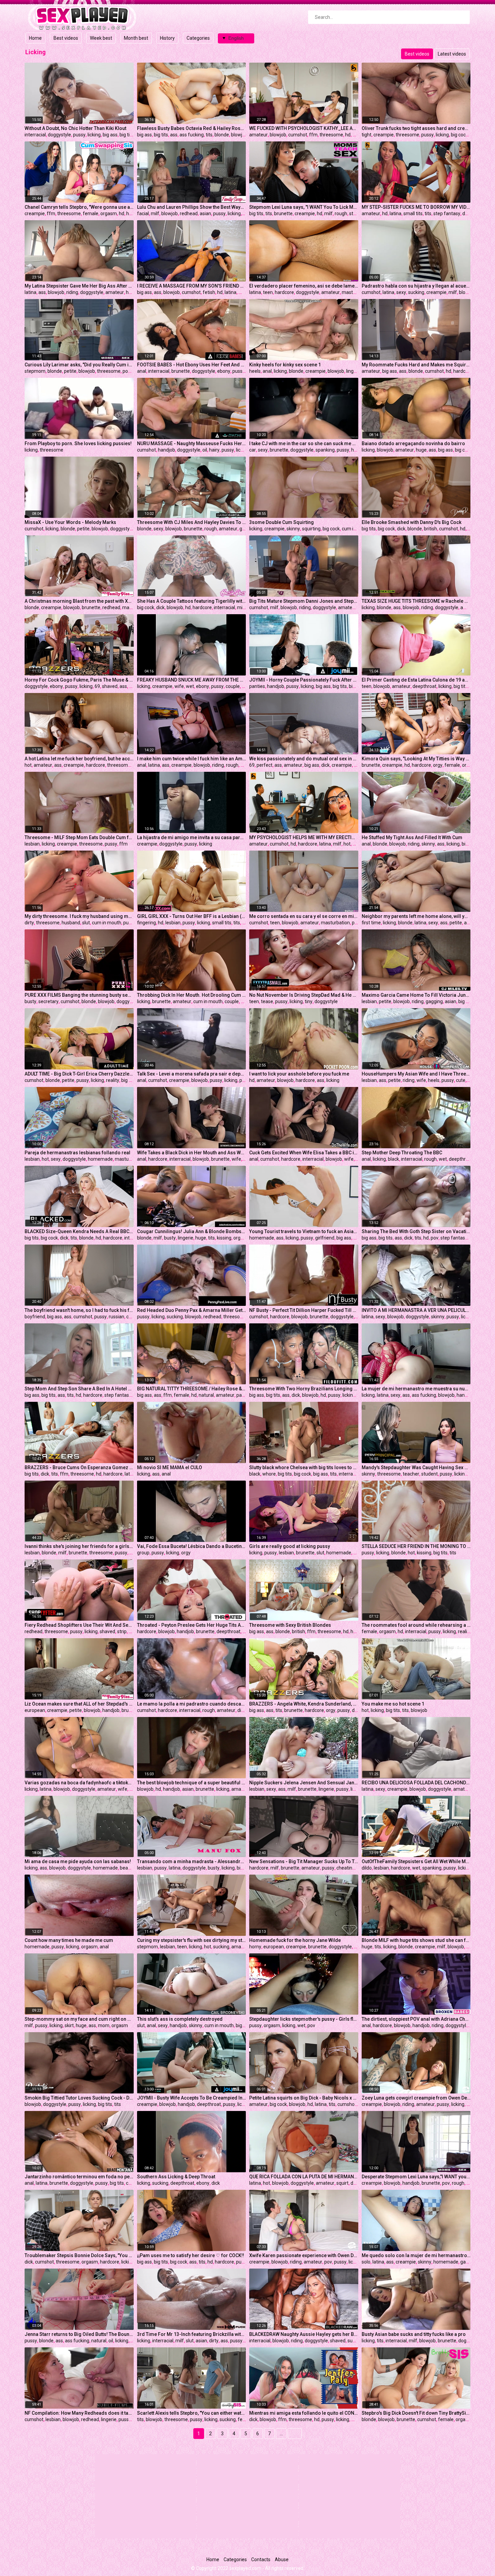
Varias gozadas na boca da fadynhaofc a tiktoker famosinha (79, 1783)
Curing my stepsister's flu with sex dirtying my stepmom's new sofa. (192, 1940)
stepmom (35, 371)
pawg (242, 1395)
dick (401, 529)
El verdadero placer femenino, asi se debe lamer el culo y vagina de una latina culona (304, 286)
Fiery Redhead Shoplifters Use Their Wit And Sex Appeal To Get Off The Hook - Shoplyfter (79, 1625)
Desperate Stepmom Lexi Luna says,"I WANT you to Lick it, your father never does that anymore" (416, 2177)
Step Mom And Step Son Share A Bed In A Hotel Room (79, 1389)
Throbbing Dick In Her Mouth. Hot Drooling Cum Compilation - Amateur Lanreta (192, 995)
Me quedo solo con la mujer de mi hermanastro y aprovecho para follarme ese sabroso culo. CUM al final (416, 2255)
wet (190, 686)
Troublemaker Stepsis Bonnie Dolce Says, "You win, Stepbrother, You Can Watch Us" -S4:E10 (79, 2255)
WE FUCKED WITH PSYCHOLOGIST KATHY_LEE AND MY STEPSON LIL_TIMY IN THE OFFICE (304, 128)
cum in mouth (356, 529)
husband (71, 923)
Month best (136, 38)
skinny (293, 529)
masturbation (356, 292)
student (430, 1474)
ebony (224, 371)
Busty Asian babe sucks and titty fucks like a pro (414, 2334)
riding (72, 292)
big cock (459, 135)
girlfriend (325, 1238)
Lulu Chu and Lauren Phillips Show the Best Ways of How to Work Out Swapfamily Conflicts (192, 207)
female (91, 213)
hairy (214, 450)
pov (126, 371)
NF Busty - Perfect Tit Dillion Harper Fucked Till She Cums (304, 1310)
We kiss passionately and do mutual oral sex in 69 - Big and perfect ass (304, 759)
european (35, 1710)
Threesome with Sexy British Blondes (290, 1625)
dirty (29, 923)
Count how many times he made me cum (69, 1940)
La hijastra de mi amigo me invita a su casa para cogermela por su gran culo (192, 837)
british (431, 529)
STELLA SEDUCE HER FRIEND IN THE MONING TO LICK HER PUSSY (416, 1546)
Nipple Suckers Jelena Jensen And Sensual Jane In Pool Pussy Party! (304, 1783)
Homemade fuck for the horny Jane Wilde (295, 1940)
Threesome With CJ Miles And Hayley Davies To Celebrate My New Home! (192, 522)
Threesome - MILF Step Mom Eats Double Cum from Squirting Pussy (79, 837)
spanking (325, 450)
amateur (258, 135)
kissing (224, 1238)
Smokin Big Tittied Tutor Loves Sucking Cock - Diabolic (79, 2098)
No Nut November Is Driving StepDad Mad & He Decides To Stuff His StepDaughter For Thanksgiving (304, 995)
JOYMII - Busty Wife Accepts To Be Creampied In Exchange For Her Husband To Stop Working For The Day (192, 2098)
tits (209, 135)
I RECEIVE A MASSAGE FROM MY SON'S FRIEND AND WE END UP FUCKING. (192, 286)
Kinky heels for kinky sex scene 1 (285, 365)
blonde (222, 135)
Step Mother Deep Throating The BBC (402, 1153)
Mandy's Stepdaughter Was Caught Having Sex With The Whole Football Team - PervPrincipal (416, 1467)
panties (257, 686)
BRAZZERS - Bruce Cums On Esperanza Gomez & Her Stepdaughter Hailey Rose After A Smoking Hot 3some (79, 1467)
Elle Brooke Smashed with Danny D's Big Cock (411, 522)
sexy (401, 292)
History (167, 38)
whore (269, 1474)
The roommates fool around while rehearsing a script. (416, 1625)
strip (122, 1631)
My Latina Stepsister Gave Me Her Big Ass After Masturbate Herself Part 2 (79, 286)
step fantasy (447, 213)
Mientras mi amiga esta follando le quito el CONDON (304, 2413)
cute (461, 1080)
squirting (311, 529)
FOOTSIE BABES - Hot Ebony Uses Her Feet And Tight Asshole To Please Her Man (192, 365)
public (246, 1080)
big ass (110, 135)
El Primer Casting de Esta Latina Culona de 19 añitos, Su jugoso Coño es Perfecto (416, 680)
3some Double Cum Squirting (282, 522)
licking (94, 135)
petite (70, 371)
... (281, 2434)
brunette (283, 213)
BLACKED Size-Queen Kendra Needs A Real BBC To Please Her (79, 1231)
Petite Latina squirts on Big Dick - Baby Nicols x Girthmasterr (304, 2098)
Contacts (261, 2560)
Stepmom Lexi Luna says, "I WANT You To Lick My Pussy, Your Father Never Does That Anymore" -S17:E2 (304, 207)
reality (113, 1080)
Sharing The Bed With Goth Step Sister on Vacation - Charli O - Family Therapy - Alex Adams (416, 1231)
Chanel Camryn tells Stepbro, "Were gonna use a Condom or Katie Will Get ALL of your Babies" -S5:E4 (79, 207)
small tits (413, 213)
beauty (127, 1868)
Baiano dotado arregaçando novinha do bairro (413, 443)
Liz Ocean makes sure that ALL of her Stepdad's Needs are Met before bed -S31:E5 (79, 1704)
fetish (209, 292)
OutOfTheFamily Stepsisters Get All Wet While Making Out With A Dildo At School (416, 1861)
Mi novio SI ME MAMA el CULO (170, 1467)
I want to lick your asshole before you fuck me (299, 1074)
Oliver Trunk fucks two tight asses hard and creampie (416, 128)
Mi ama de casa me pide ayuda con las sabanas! (78, 1861)
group (143, 1553)
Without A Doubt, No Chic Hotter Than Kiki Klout (75, 128)
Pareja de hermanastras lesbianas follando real (77, 1153)
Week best (101, 38)
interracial (35, 135)
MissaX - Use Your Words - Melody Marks (70, 522)
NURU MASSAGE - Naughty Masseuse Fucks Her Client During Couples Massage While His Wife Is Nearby (192, 443)
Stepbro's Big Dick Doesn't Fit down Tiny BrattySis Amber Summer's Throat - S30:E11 (416, 2413)
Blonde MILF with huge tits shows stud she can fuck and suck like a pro (416, 1940)
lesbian (32, 844)
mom (104, 2025)
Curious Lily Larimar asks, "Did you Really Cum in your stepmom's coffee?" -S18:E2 (79, 365)
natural (206, 1395)
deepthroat (424, 686)
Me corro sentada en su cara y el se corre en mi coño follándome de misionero (304, 916)
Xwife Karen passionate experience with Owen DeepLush (304, 2255)
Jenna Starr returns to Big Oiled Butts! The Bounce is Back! (79, 2334)
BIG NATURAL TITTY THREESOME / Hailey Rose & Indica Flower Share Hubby (192, 1389)
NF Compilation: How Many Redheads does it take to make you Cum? (79, 2413)
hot (28, 765)
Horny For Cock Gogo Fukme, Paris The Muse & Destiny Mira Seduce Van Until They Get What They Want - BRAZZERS (79, 680)
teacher (411, 1474)
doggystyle (59, 135)
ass (174, 135)
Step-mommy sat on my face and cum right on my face (79, 2019)
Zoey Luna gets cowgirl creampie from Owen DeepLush (416, 2098)
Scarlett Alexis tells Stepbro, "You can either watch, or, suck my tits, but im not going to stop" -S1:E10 (192, 2413)
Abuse (282, 2560)
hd (348, 135)
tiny (309, 1001)
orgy (438, 765)
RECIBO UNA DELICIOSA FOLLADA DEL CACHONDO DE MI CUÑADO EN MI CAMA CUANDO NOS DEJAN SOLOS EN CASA (416, 1783)
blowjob (239, 135)
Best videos (66, 38)
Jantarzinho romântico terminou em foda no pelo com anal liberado (79, 2177)
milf (155, 213)
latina (395, 213)
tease (267, 1001)
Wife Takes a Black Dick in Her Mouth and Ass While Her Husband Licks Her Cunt (192, 1153)
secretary (48, 1001)
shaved (110, 686)
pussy (79, 135)
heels (255, 371)
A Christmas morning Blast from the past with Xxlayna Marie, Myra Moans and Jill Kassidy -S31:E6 (79, 601)
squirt (342, 2183)
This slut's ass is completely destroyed (180, 2019)
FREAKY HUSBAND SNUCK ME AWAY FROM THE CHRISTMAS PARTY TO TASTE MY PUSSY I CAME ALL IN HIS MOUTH (192, 680)
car (253, 450)
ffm (313, 135)
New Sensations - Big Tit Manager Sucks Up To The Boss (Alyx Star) (304, 1861)
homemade (100, 1159)
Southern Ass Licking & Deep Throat (176, 2177)
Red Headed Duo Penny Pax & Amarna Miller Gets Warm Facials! (192, 1310)
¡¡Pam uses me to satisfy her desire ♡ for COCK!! (191, 2255)
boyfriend (35, 1317)
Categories (198, 38)
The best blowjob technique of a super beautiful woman (192, 1783)
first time (371, 923)
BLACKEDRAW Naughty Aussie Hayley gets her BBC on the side (304, 2334)
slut (244, 765)
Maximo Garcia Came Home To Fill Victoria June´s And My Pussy (416, 995)
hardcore (284, 292)
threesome (331, 135)
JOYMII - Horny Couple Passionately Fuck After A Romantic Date (304, 680)
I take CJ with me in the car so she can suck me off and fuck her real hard (304, 443)
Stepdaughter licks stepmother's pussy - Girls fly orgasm (304, 2019)
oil (205, 450)
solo (366, 2262)
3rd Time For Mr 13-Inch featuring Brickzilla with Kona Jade (192, 2334)
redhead (189, 213)
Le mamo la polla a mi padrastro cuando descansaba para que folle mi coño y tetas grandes (192, 1704)
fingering (146, 923)
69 (97, 686)
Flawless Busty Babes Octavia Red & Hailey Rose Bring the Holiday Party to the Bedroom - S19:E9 (192, 128)
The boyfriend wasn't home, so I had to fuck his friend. (79, 1310)
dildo (367, 1868)
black (393, 1159)
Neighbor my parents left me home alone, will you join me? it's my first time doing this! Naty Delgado (416, 916)
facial (143, 213)
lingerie (354, 371)
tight (367, 135)
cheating (346, 1868)
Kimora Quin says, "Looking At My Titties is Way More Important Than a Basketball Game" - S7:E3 (416, 759)
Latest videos (452, 54)
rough (341, 213)
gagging (434, 1001)
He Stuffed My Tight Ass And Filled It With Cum (412, 837)
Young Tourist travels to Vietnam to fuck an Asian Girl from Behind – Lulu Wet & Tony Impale (304, 1231)
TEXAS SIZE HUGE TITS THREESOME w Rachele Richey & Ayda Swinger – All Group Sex (416, 601)
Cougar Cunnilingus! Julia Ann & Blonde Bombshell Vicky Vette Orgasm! (192, 1231)
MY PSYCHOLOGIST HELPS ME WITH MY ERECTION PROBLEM (304, 837)
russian (117, 1317)
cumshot (298, 135)
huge (357, 450)
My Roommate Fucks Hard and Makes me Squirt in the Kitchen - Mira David (416, 365)
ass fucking (192, 135)
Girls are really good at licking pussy (290, 1546)
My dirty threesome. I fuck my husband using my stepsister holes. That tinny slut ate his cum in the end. (79, 916)
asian (205, 213)
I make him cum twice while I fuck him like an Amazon (192, 759)
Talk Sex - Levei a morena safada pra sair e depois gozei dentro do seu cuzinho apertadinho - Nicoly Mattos (192, 1074)
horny (255, 1947)
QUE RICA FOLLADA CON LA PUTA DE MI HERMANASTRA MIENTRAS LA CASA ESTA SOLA (304, 2177)
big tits (127, 135)
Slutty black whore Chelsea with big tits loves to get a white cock (304, 1467)
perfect (265, 765)
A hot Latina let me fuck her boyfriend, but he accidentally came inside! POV (79, 759)
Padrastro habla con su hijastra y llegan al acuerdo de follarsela (416, 286)
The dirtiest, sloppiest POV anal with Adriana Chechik (416, 2019)
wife (179, 686)
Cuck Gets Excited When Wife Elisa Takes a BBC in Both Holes (304, 1153)
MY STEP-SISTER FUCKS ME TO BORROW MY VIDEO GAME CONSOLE (416, 207)
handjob (167, 450)
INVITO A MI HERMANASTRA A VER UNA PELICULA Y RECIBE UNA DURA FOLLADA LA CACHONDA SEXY (416, 1310)
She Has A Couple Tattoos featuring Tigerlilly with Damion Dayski (192, 601)
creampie (384, 135)
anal (142, 371)
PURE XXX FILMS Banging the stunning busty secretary (79, 995)
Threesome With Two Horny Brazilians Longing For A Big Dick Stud (304, 1389)
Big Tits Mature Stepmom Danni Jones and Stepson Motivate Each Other (304, 601)
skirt (69, 2025)
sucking (416, 292)
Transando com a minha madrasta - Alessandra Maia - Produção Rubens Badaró (192, 1861)
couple (233, 686)
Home (35, 38)
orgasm (109, 213)
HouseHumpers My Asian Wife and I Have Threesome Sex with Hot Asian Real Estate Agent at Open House (416, 1074)
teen (268, 292)
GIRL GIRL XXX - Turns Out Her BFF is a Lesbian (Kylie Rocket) (192, 916)
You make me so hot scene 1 (393, 1704)
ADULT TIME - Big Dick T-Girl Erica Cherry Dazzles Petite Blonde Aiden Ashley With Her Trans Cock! (79, 1074)
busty (30, 1001)
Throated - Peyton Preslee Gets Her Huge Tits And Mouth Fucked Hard (192, 1625)
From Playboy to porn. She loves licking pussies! (78, 443)
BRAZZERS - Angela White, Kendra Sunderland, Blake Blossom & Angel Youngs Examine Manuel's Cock (304, 1704)
